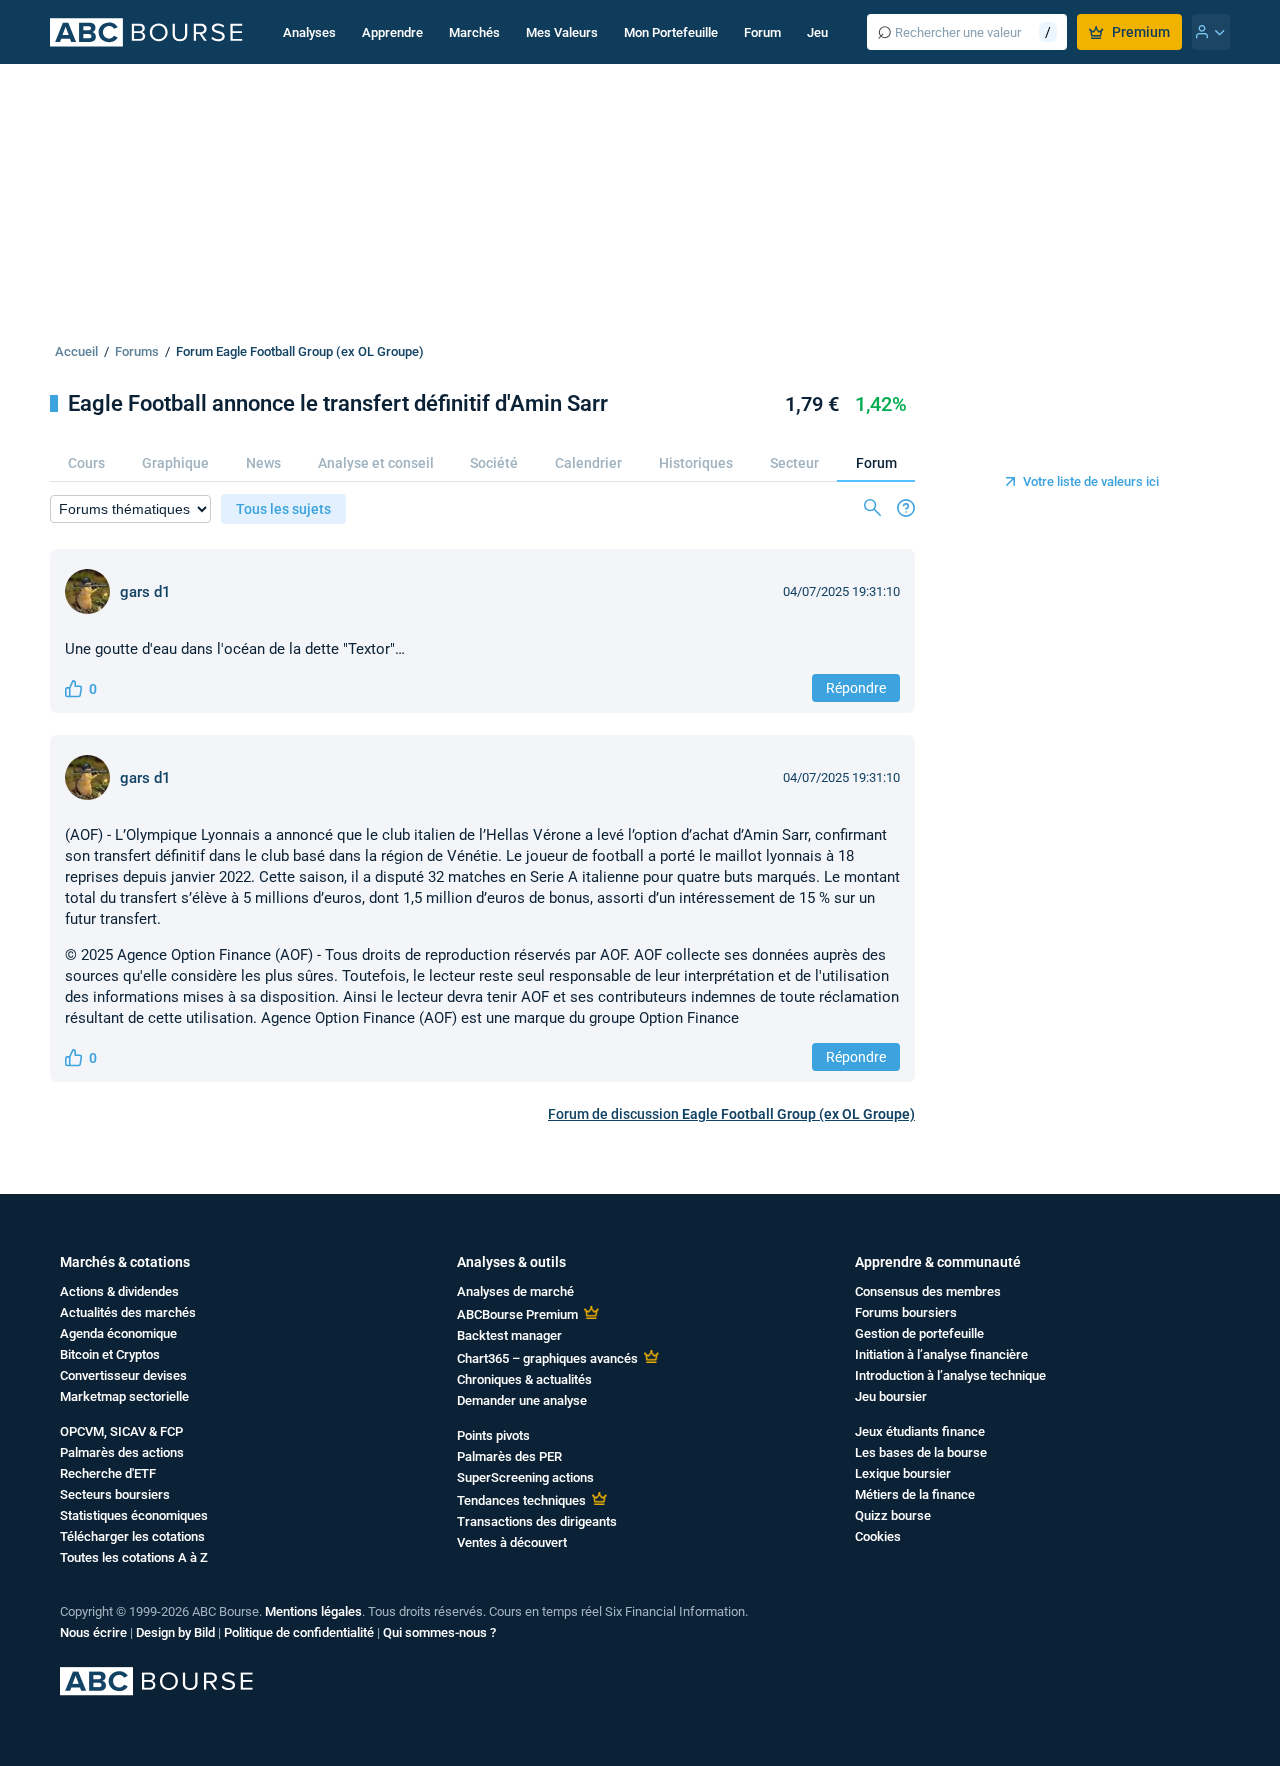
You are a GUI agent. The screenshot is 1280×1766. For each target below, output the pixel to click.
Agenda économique (118, 1333)
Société (494, 463)
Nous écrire (93, 1632)
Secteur (794, 463)
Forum (762, 32)
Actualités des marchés (128, 1312)
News (263, 463)
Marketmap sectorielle (124, 1396)
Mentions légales (313, 1611)
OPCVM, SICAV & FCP (121, 1431)
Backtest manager (509, 1335)
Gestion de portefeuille (919, 1333)
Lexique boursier (903, 1473)
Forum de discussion (731, 1114)
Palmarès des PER (509, 1456)
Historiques (696, 463)
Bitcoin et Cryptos (110, 1354)
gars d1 (145, 592)
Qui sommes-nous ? (439, 1632)
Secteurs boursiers (115, 1494)
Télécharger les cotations (132, 1536)
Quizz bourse (893, 1515)
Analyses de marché (515, 1291)
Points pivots (493, 1435)
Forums (137, 351)
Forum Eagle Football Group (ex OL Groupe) (300, 351)
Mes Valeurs (562, 32)
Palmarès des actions (122, 1452)
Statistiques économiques (134, 1515)
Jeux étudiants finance (920, 1431)
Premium (1141, 32)
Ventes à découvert (512, 1542)
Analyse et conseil (376, 463)
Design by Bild (175, 1632)
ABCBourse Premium (517, 1314)
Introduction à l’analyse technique (950, 1375)
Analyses (309, 32)
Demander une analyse (522, 1400)
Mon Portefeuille (671, 32)
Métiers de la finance (915, 1494)
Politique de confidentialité (299, 1632)
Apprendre (392, 32)
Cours (86, 463)
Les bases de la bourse (921, 1452)
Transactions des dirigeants (537, 1521)
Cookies (878, 1536)
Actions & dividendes (119, 1291)
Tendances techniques (521, 1500)
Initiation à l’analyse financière (941, 1354)
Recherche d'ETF (108, 1473)
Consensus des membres (928, 1291)
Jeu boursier (891, 1396)
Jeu (817, 32)
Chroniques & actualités (524, 1379)
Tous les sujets (283, 509)
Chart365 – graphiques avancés (547, 1358)
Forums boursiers (906, 1312)
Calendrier (588, 463)
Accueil (76, 351)
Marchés (474, 32)
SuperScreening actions (525, 1477)
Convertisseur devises (123, 1375)
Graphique (175, 463)
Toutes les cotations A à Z (134, 1557)
